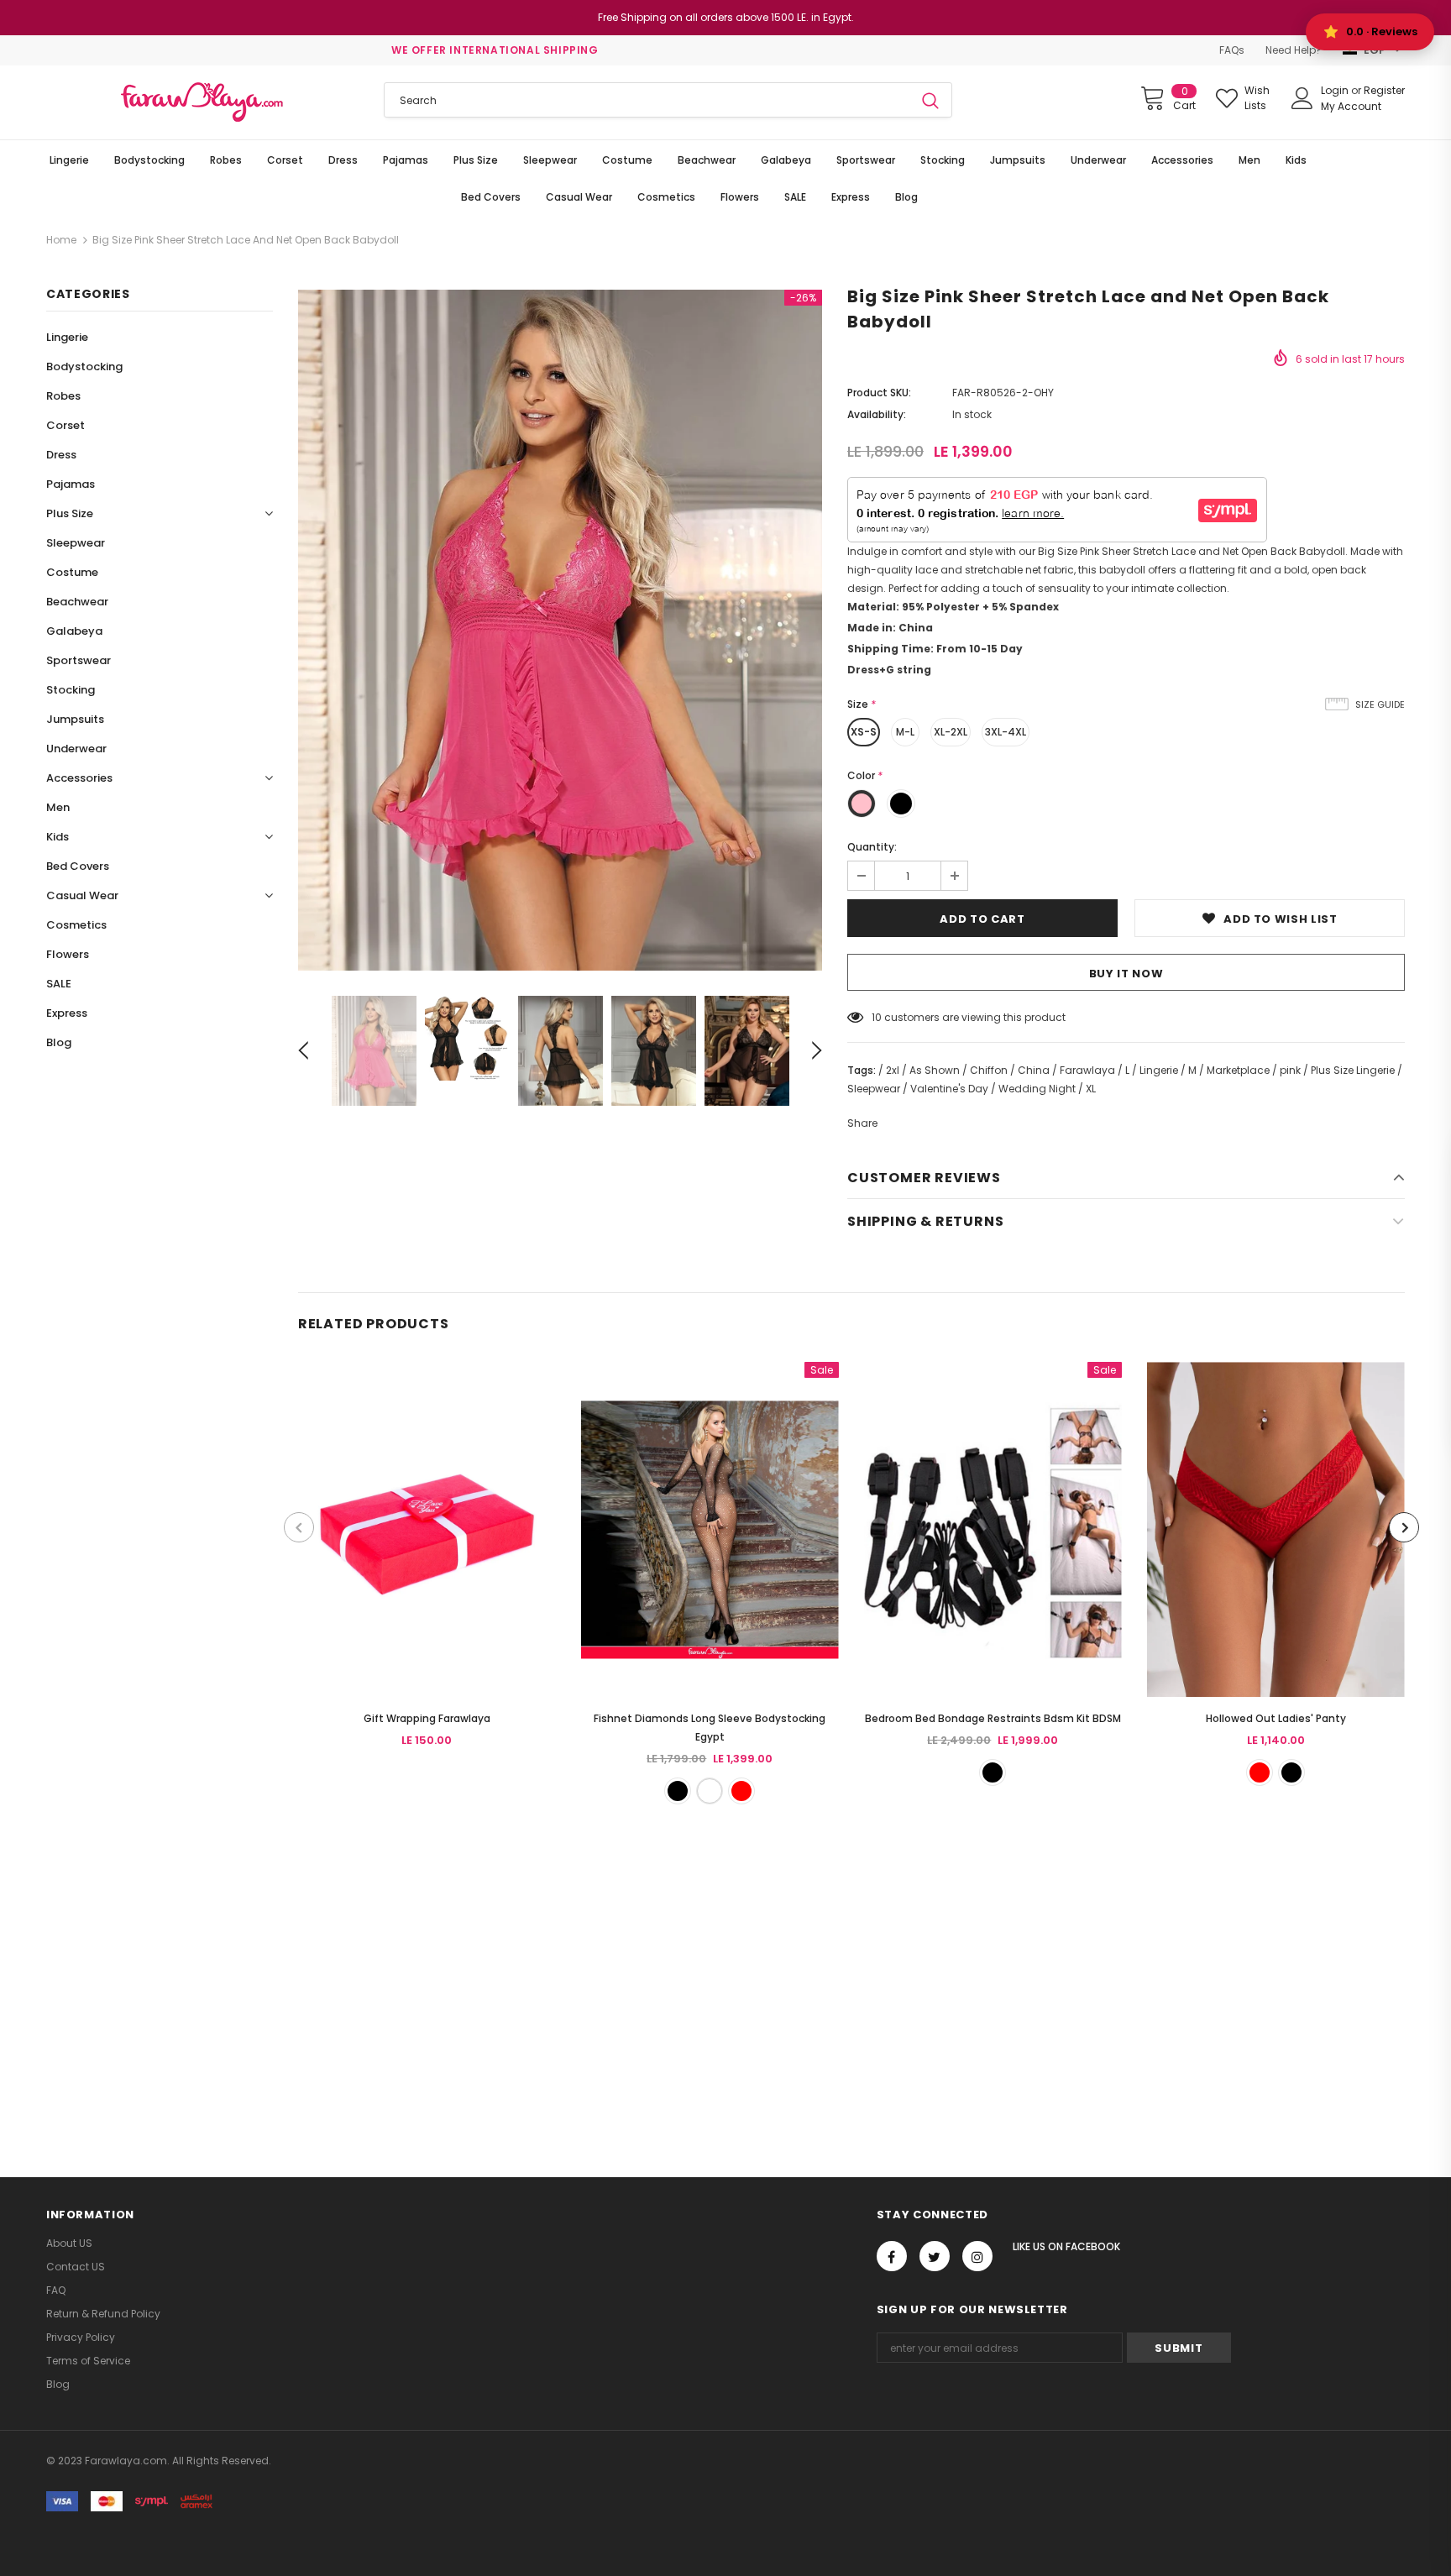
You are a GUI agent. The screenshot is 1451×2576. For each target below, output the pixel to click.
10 (877, 1017)
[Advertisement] (504, 1971)
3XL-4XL (1006, 732)
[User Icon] (1302, 98)
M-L (905, 732)
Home (61, 240)
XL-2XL (951, 732)
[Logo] (202, 102)
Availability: (877, 414)
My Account (1351, 106)
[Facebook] (892, 2256)
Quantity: (872, 847)
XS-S (864, 732)
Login (1336, 90)
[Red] (741, 1791)
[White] (710, 1791)
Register (1384, 90)
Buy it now (1126, 974)
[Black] (678, 1791)
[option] (560, 630)
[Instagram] (977, 2256)
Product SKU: (879, 393)
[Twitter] (935, 2256)
